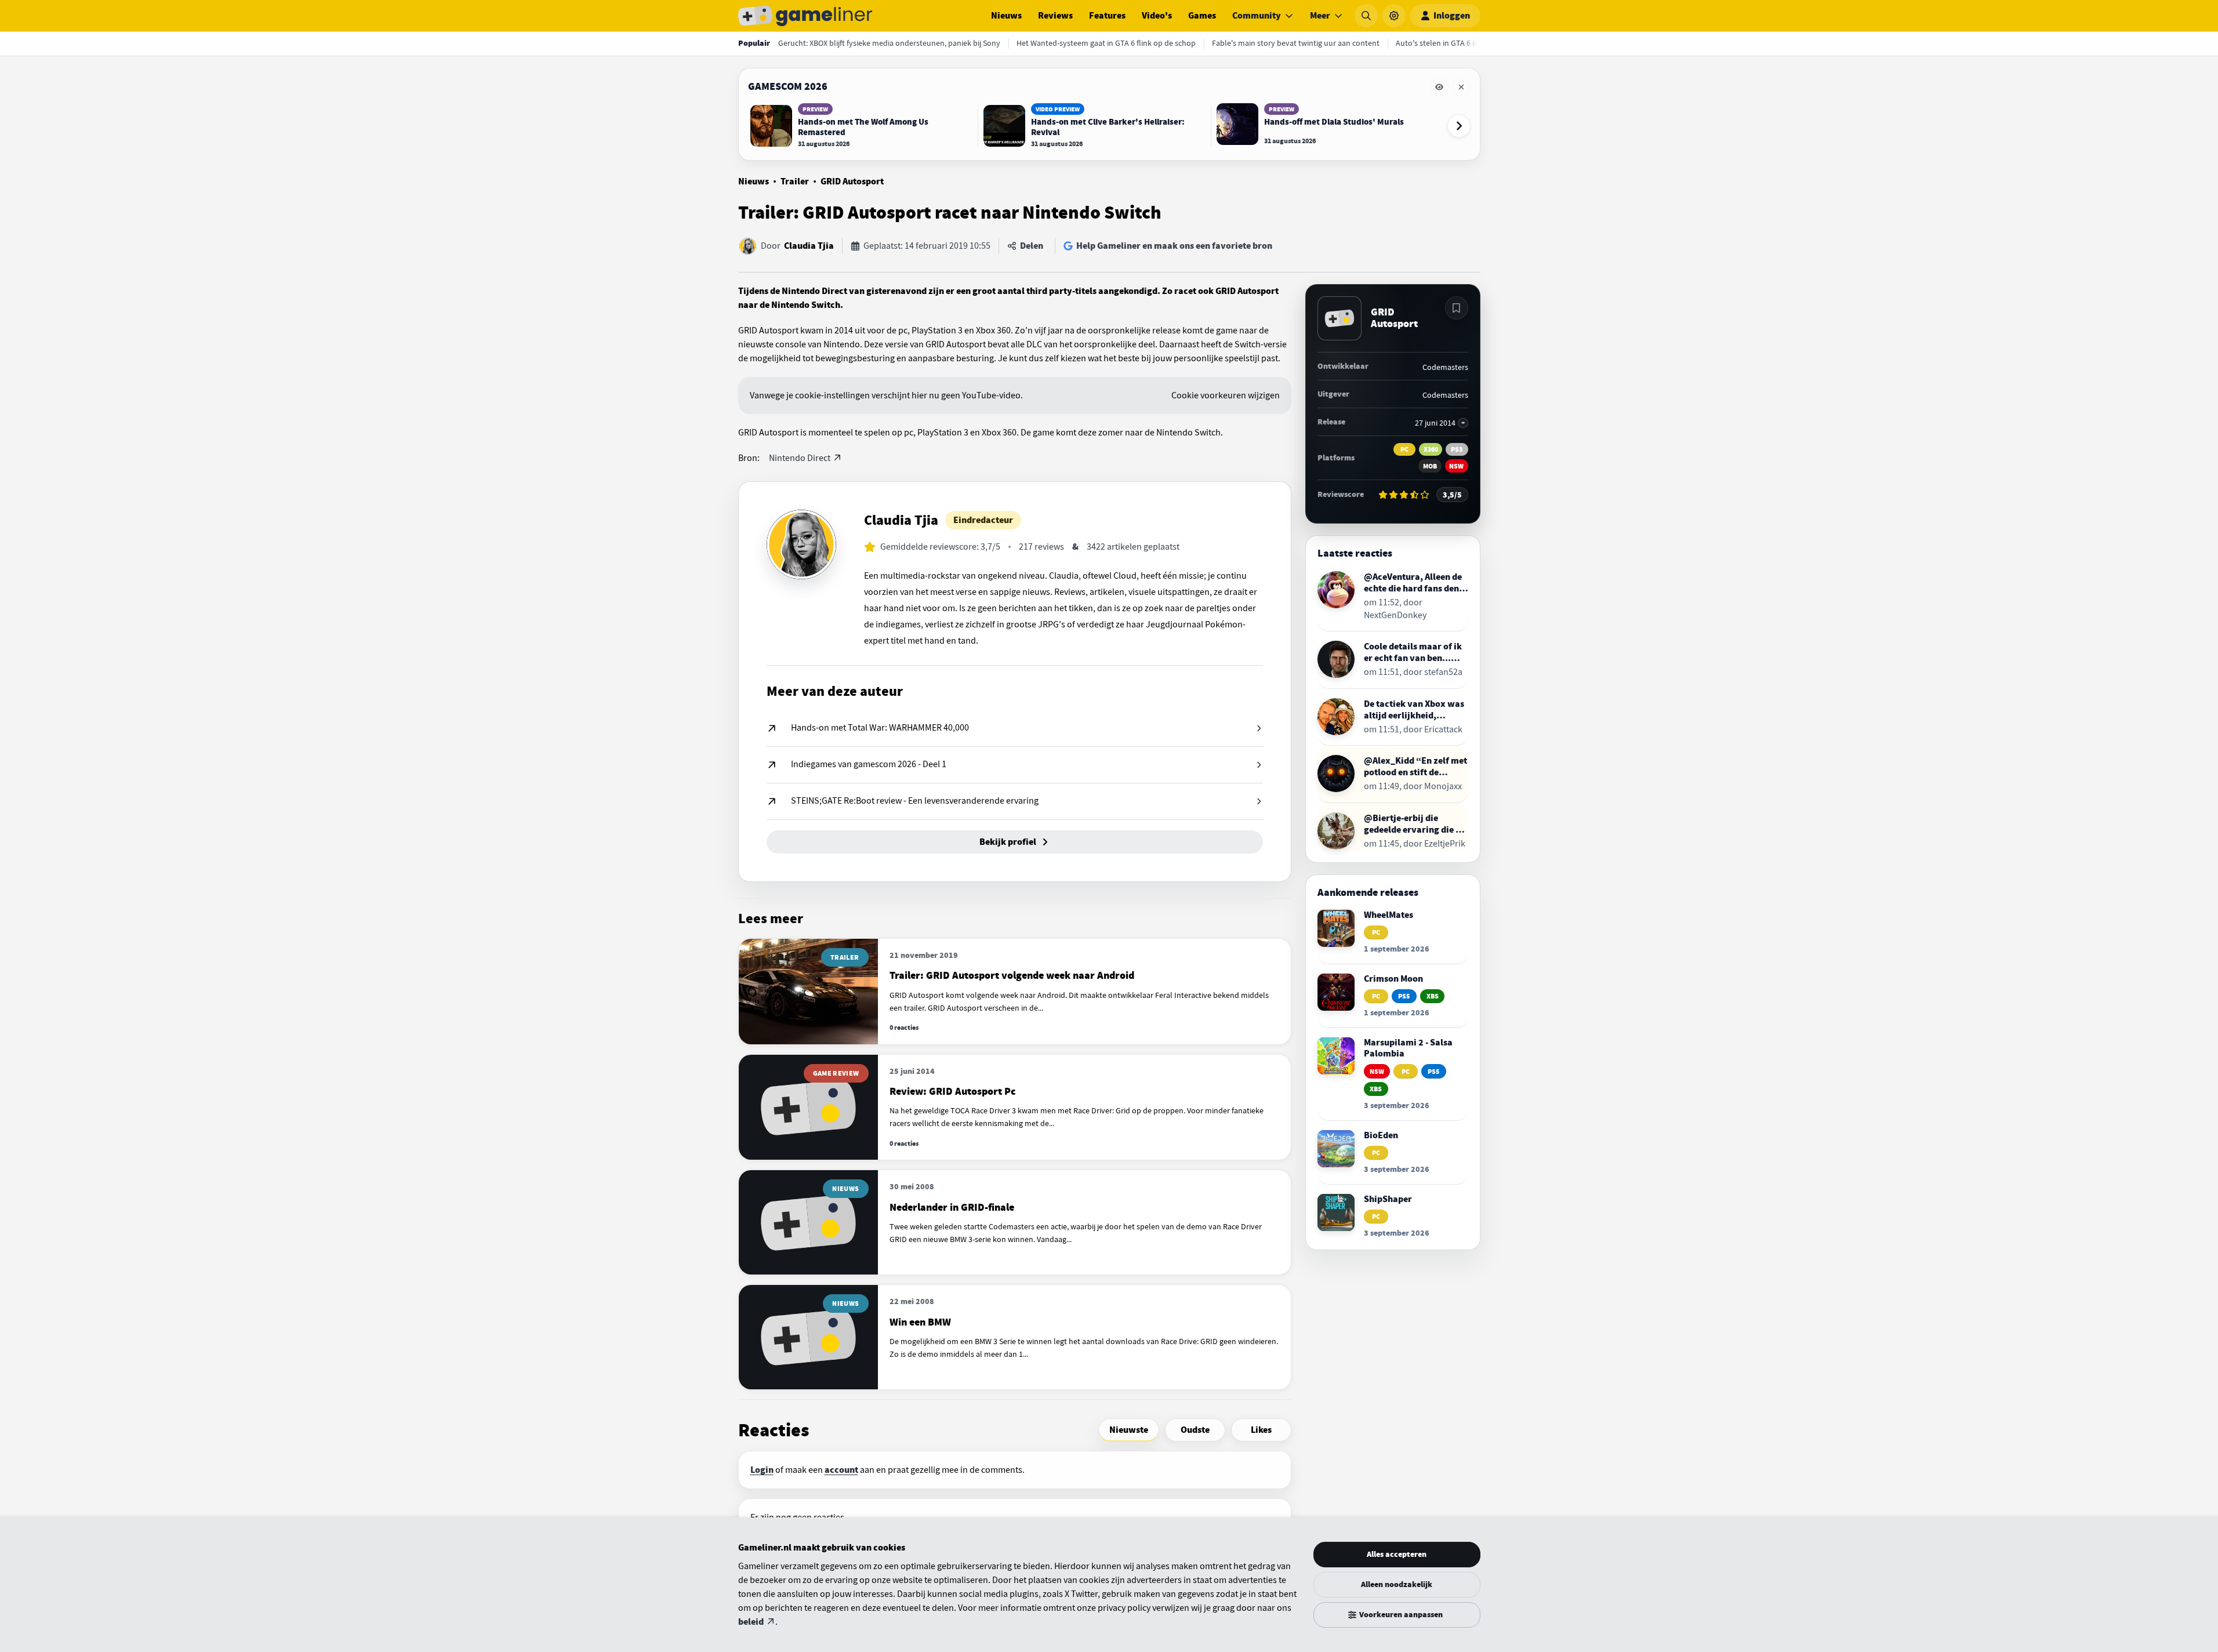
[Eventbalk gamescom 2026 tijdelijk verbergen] (1439, 87)
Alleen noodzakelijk (1397, 1584)
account (841, 1470)
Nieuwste (1129, 1430)
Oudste (1195, 1430)
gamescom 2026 (788, 86)
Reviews (1055, 16)
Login (762, 1470)
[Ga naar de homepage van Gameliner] (805, 16)
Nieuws (1006, 16)
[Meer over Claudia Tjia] (801, 544)
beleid (751, 1622)
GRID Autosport (852, 181)
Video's (1157, 16)
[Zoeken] (1366, 16)
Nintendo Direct (800, 458)
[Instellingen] (1394, 16)
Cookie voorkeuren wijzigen (1226, 395)
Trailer (795, 181)
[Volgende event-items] (1459, 126)
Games (1202, 16)
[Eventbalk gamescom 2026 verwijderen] (1461, 87)
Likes (1261, 1430)
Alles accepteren (1397, 1554)
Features (1107, 16)
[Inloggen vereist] (1457, 308)
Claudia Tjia (809, 246)
